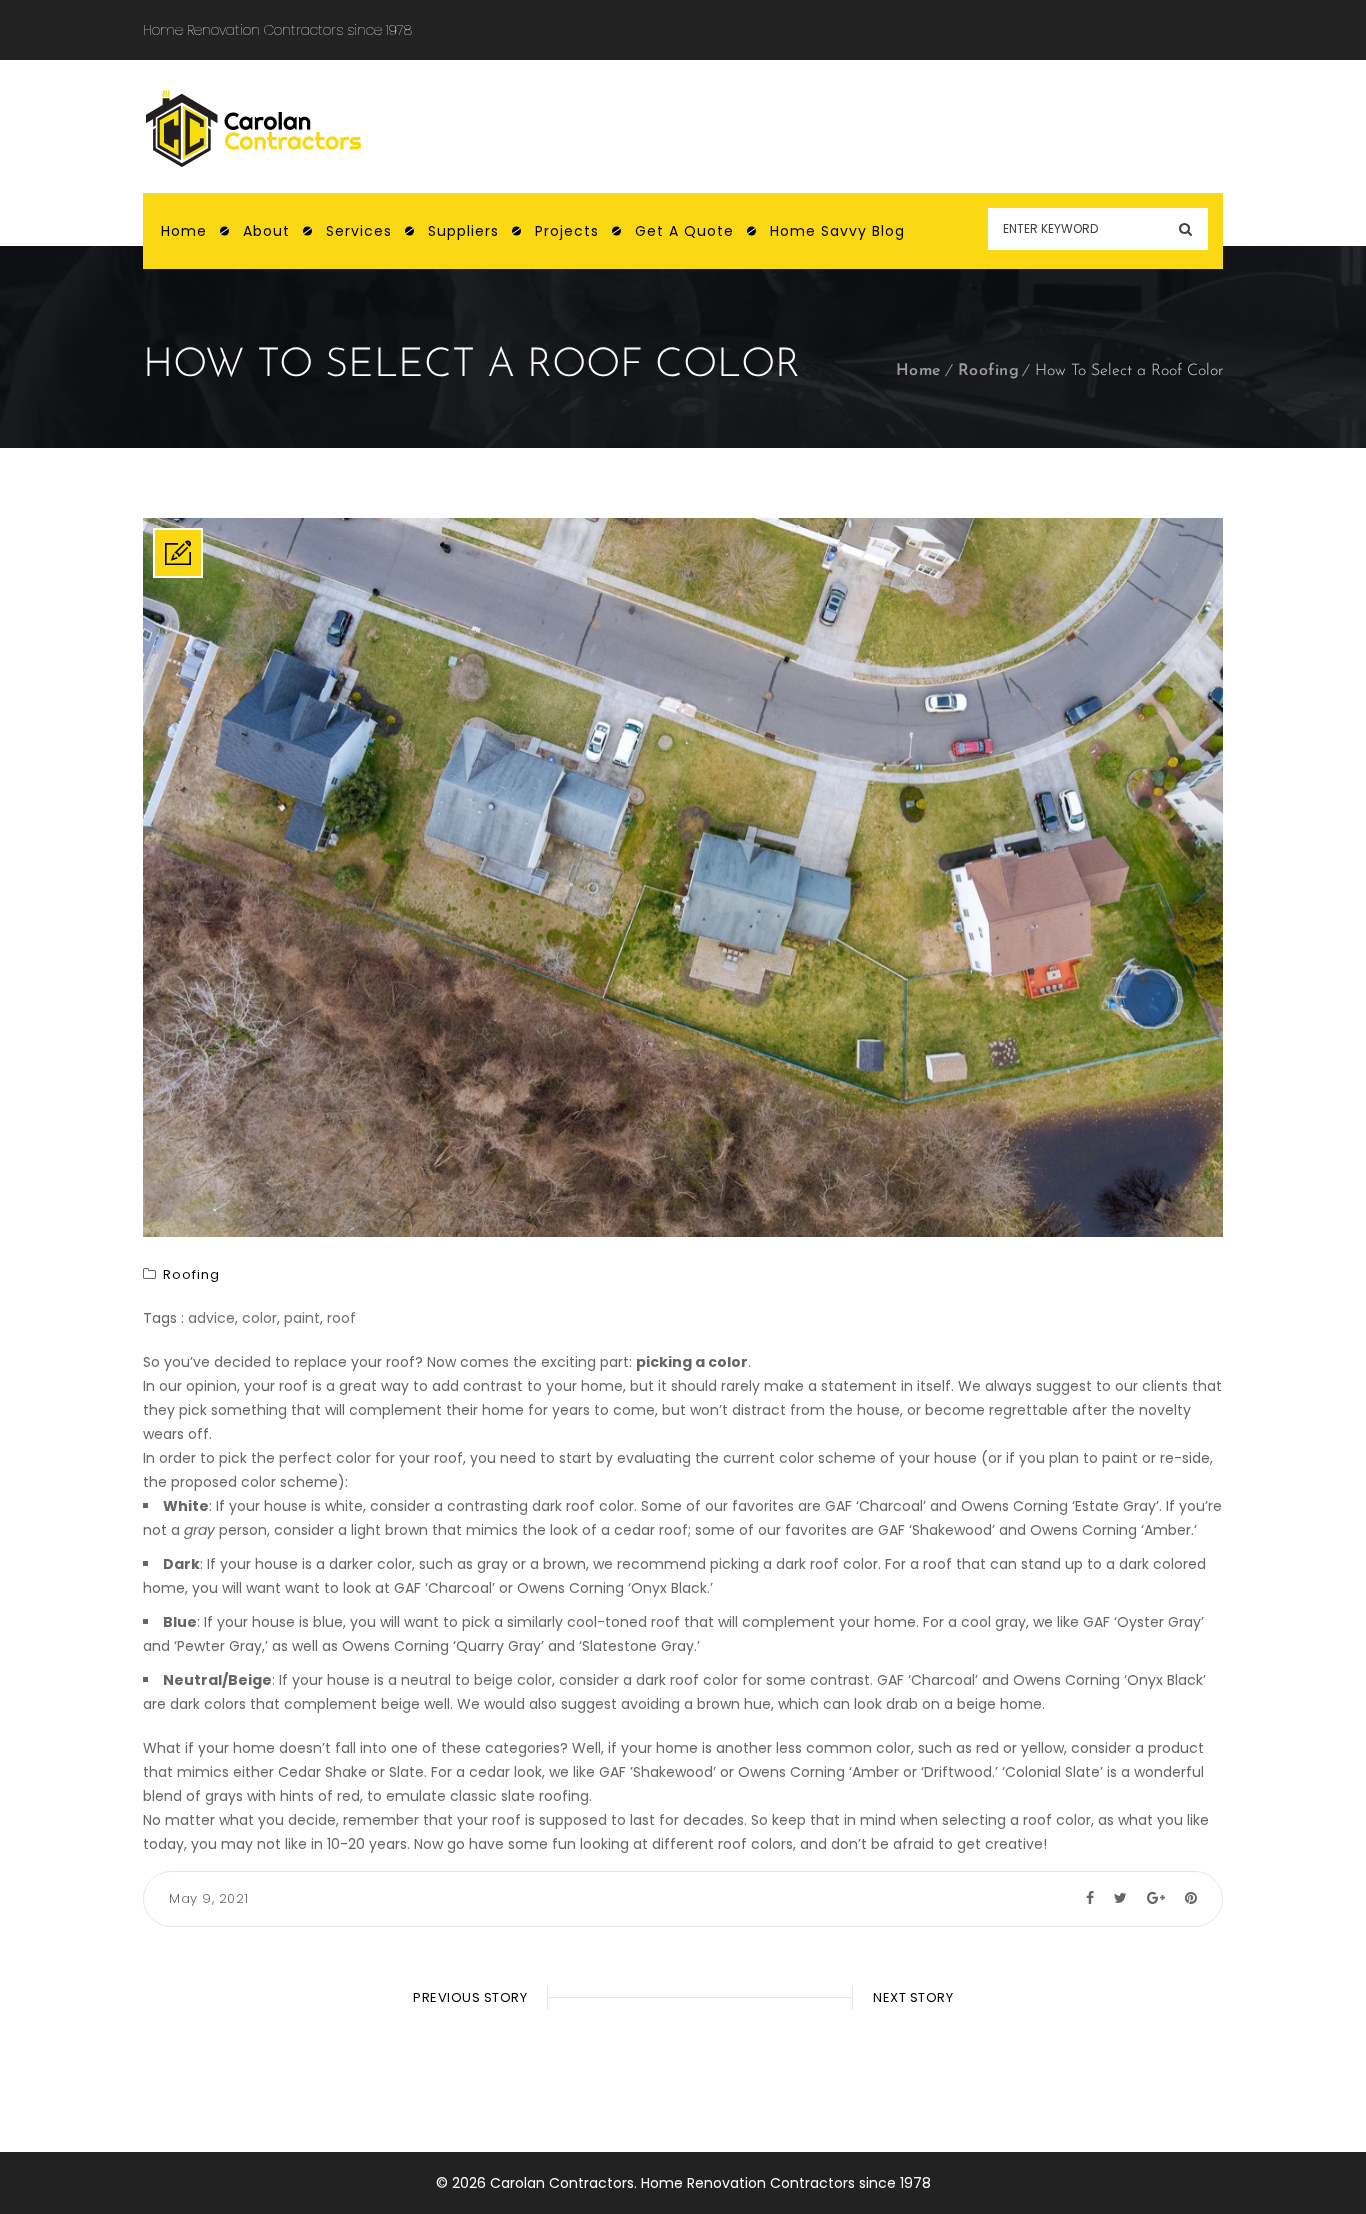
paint (302, 1318)
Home (919, 371)
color (259, 1318)
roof (341, 1318)
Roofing (989, 371)
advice (211, 1318)
